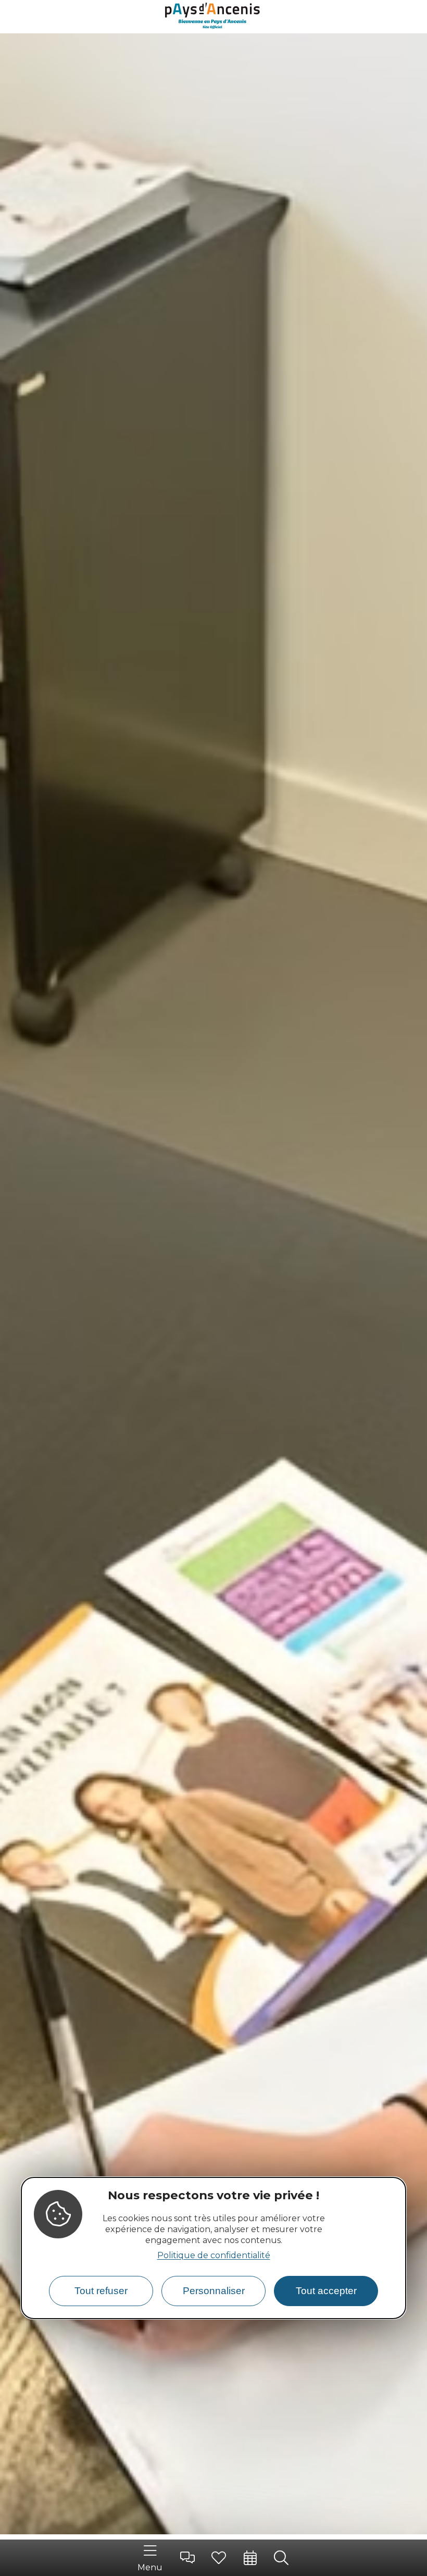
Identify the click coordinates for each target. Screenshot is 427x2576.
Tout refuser (101, 2291)
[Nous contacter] (187, 2558)
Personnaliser (214, 2291)
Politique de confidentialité (214, 2255)
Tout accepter (326, 2291)
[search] (281, 2558)
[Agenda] (250, 2558)
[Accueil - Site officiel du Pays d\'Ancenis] (213, 17)
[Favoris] (219, 2558)
